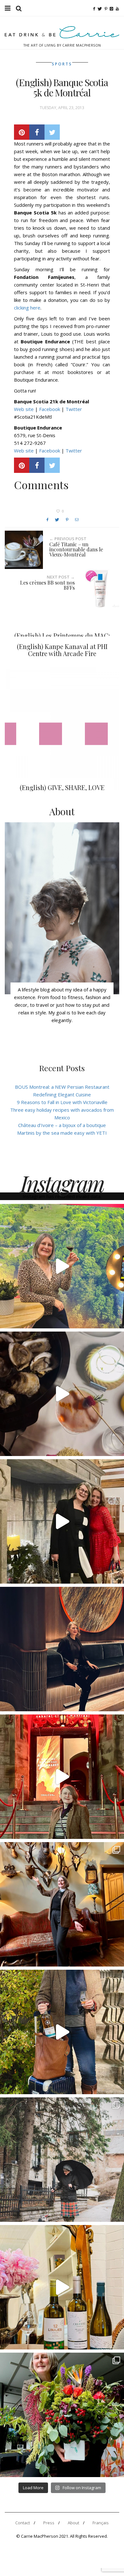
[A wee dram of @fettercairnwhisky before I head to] (62, 2032)
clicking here (27, 308)
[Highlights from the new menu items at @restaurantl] (62, 1394)
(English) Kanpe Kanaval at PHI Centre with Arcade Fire (62, 650)
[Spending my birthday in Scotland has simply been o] (62, 1904)
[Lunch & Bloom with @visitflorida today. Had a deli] (62, 2415)
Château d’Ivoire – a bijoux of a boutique (62, 1125)
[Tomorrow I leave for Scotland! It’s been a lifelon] (62, 2160)
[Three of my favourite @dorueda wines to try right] (62, 2287)
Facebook (50, 409)
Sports (62, 64)
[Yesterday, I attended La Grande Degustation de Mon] (62, 1266)
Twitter (74, 409)
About (73, 2523)
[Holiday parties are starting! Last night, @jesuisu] (62, 1649)
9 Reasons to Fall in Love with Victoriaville (62, 1102)
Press (49, 2523)
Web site (24, 409)
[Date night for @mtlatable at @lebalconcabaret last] (62, 1777)
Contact (23, 2523)
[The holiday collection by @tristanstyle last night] (62, 1521)
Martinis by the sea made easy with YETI (62, 1133)
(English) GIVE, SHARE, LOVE (62, 787)
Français (101, 2523)
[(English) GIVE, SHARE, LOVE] (62, 728)
